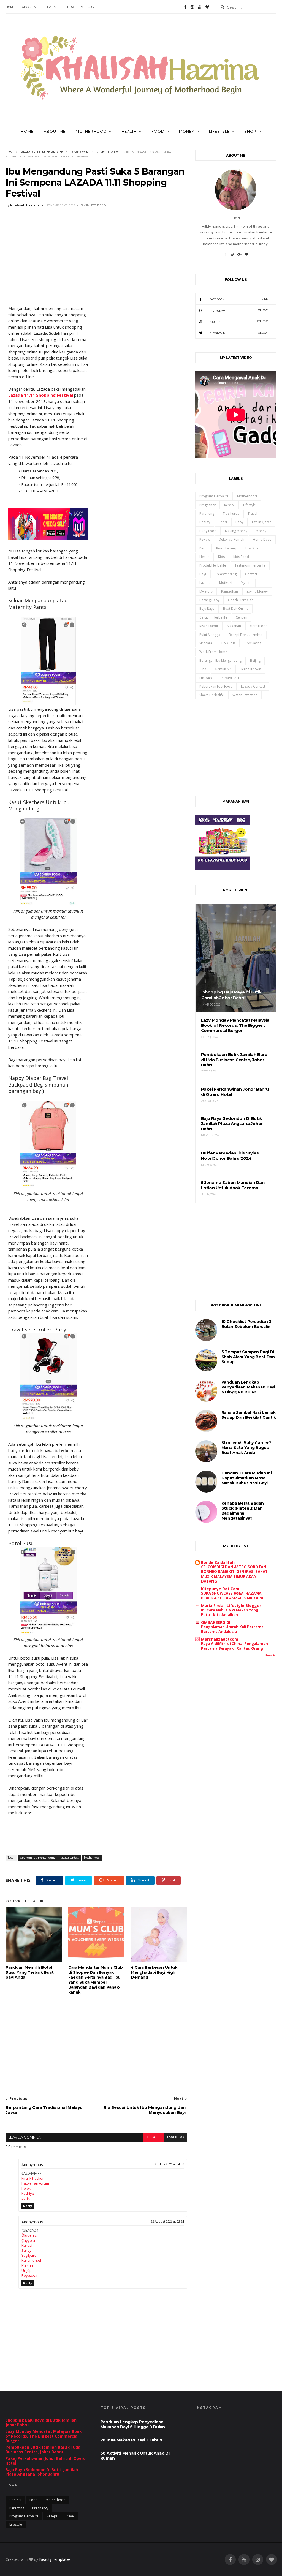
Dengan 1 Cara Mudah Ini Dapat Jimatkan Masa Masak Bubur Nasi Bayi (247, 1478)
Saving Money (257, 591)
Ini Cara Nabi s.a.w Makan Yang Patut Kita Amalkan (230, 1612)
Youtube (239, 322)
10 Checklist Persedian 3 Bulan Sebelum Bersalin (246, 1324)
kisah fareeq (226, 548)
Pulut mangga (210, 635)
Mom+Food (259, 626)
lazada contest (82, 152)
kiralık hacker (33, 2178)
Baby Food (208, 531)
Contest (251, 574)
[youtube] (244, 2560)
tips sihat (252, 548)
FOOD (158, 131)
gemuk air (223, 669)
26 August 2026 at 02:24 (167, 2222)
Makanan (234, 626)
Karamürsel (31, 2260)
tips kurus (231, 514)
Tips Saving (253, 643)
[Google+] (239, 256)
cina (203, 669)
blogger (154, 2137)
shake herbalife (212, 695)
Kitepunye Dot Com (220, 1589)
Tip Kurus (228, 643)
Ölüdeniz (29, 2235)
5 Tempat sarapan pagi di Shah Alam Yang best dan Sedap (248, 1357)
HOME (27, 131)
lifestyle (250, 505)
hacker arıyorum (35, 2183)
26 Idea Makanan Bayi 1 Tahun (131, 2440)
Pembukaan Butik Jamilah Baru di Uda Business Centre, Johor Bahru (43, 2449)
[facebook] (230, 2560)
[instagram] (258, 2560)
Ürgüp (27, 2270)
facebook (176, 2137)
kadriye (28, 2193)
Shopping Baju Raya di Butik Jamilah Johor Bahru (41, 2422)
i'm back (206, 678)
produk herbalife (213, 565)
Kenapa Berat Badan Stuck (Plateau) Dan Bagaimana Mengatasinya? (243, 1511)
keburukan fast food (216, 686)
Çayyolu (28, 2240)
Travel (252, 514)
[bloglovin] (272, 2560)
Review (205, 539)
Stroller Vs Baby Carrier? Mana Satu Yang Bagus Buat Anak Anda (246, 1448)
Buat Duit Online (236, 608)
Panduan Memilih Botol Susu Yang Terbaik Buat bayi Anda (29, 1972)
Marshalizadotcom (220, 1639)
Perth (204, 548)
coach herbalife (241, 600)
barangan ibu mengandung (42, 152)
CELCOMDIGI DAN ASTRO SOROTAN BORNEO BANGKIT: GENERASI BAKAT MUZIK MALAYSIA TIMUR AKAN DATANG (234, 1574)
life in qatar (261, 522)
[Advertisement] (96, 252)
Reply (28, 2206)
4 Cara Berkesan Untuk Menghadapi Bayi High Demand (154, 1972)
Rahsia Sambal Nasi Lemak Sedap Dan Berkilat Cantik (249, 1415)
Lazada (205, 583)
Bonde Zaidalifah (218, 1562)
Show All (270, 1655)
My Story (206, 591)
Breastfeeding (226, 574)
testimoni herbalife (250, 565)
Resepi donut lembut (246, 635)
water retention (245, 695)
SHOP (70, 7)
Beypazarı (30, 2275)
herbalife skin (250, 669)
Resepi (229, 505)
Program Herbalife (214, 496)
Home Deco (262, 539)
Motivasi (226, 583)
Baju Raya (207, 608)
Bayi (203, 574)
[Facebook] (185, 7)
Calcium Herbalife (213, 617)
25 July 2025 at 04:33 (169, 2164)
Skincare (206, 643)
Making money (236, 531)
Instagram (239, 310)
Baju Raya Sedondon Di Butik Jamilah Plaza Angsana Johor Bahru (42, 2472)
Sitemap (88, 7)
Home (10, 7)
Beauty (205, 522)
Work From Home (213, 652)
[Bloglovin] (207, 7)
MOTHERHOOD (91, 131)
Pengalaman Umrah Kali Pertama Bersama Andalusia (232, 1629)
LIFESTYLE (219, 131)
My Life (246, 583)
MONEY (187, 131)
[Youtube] (200, 7)
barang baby (209, 600)
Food (223, 522)
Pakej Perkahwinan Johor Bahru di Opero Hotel (46, 2461)
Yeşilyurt (29, 2255)
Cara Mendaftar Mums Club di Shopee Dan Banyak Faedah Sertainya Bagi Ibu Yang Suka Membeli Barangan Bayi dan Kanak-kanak (95, 1980)
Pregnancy (208, 505)
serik (26, 2198)
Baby (239, 522)
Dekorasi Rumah (231, 539)
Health (129, 131)
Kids (221, 557)
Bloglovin (239, 333)
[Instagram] (192, 7)
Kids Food (241, 557)
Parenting (207, 514)
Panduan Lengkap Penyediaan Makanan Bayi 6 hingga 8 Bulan (248, 1387)
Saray (26, 2250)
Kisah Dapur (209, 626)
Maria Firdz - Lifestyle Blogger (231, 1606)
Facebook (239, 299)
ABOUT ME (30, 7)
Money (261, 531)
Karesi (27, 2245)
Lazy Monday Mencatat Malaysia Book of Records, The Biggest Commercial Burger (44, 2436)
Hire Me (52, 7)
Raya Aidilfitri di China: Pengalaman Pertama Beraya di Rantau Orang (234, 1646)
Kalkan (27, 2265)
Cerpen (242, 617)
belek (26, 2188)
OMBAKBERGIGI (216, 1622)
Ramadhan (230, 591)
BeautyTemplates (55, 2559)
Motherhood (111, 152)
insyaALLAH (230, 678)
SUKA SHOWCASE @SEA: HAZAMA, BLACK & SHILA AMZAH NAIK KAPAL (233, 1596)
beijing (255, 661)
